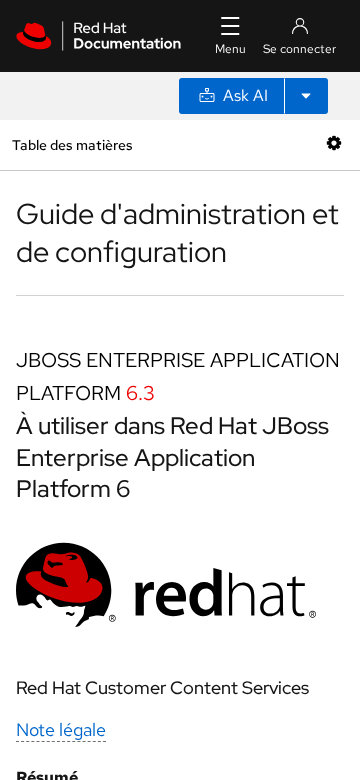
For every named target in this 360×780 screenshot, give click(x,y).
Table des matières (72, 144)
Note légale (61, 729)
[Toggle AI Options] (306, 96)
